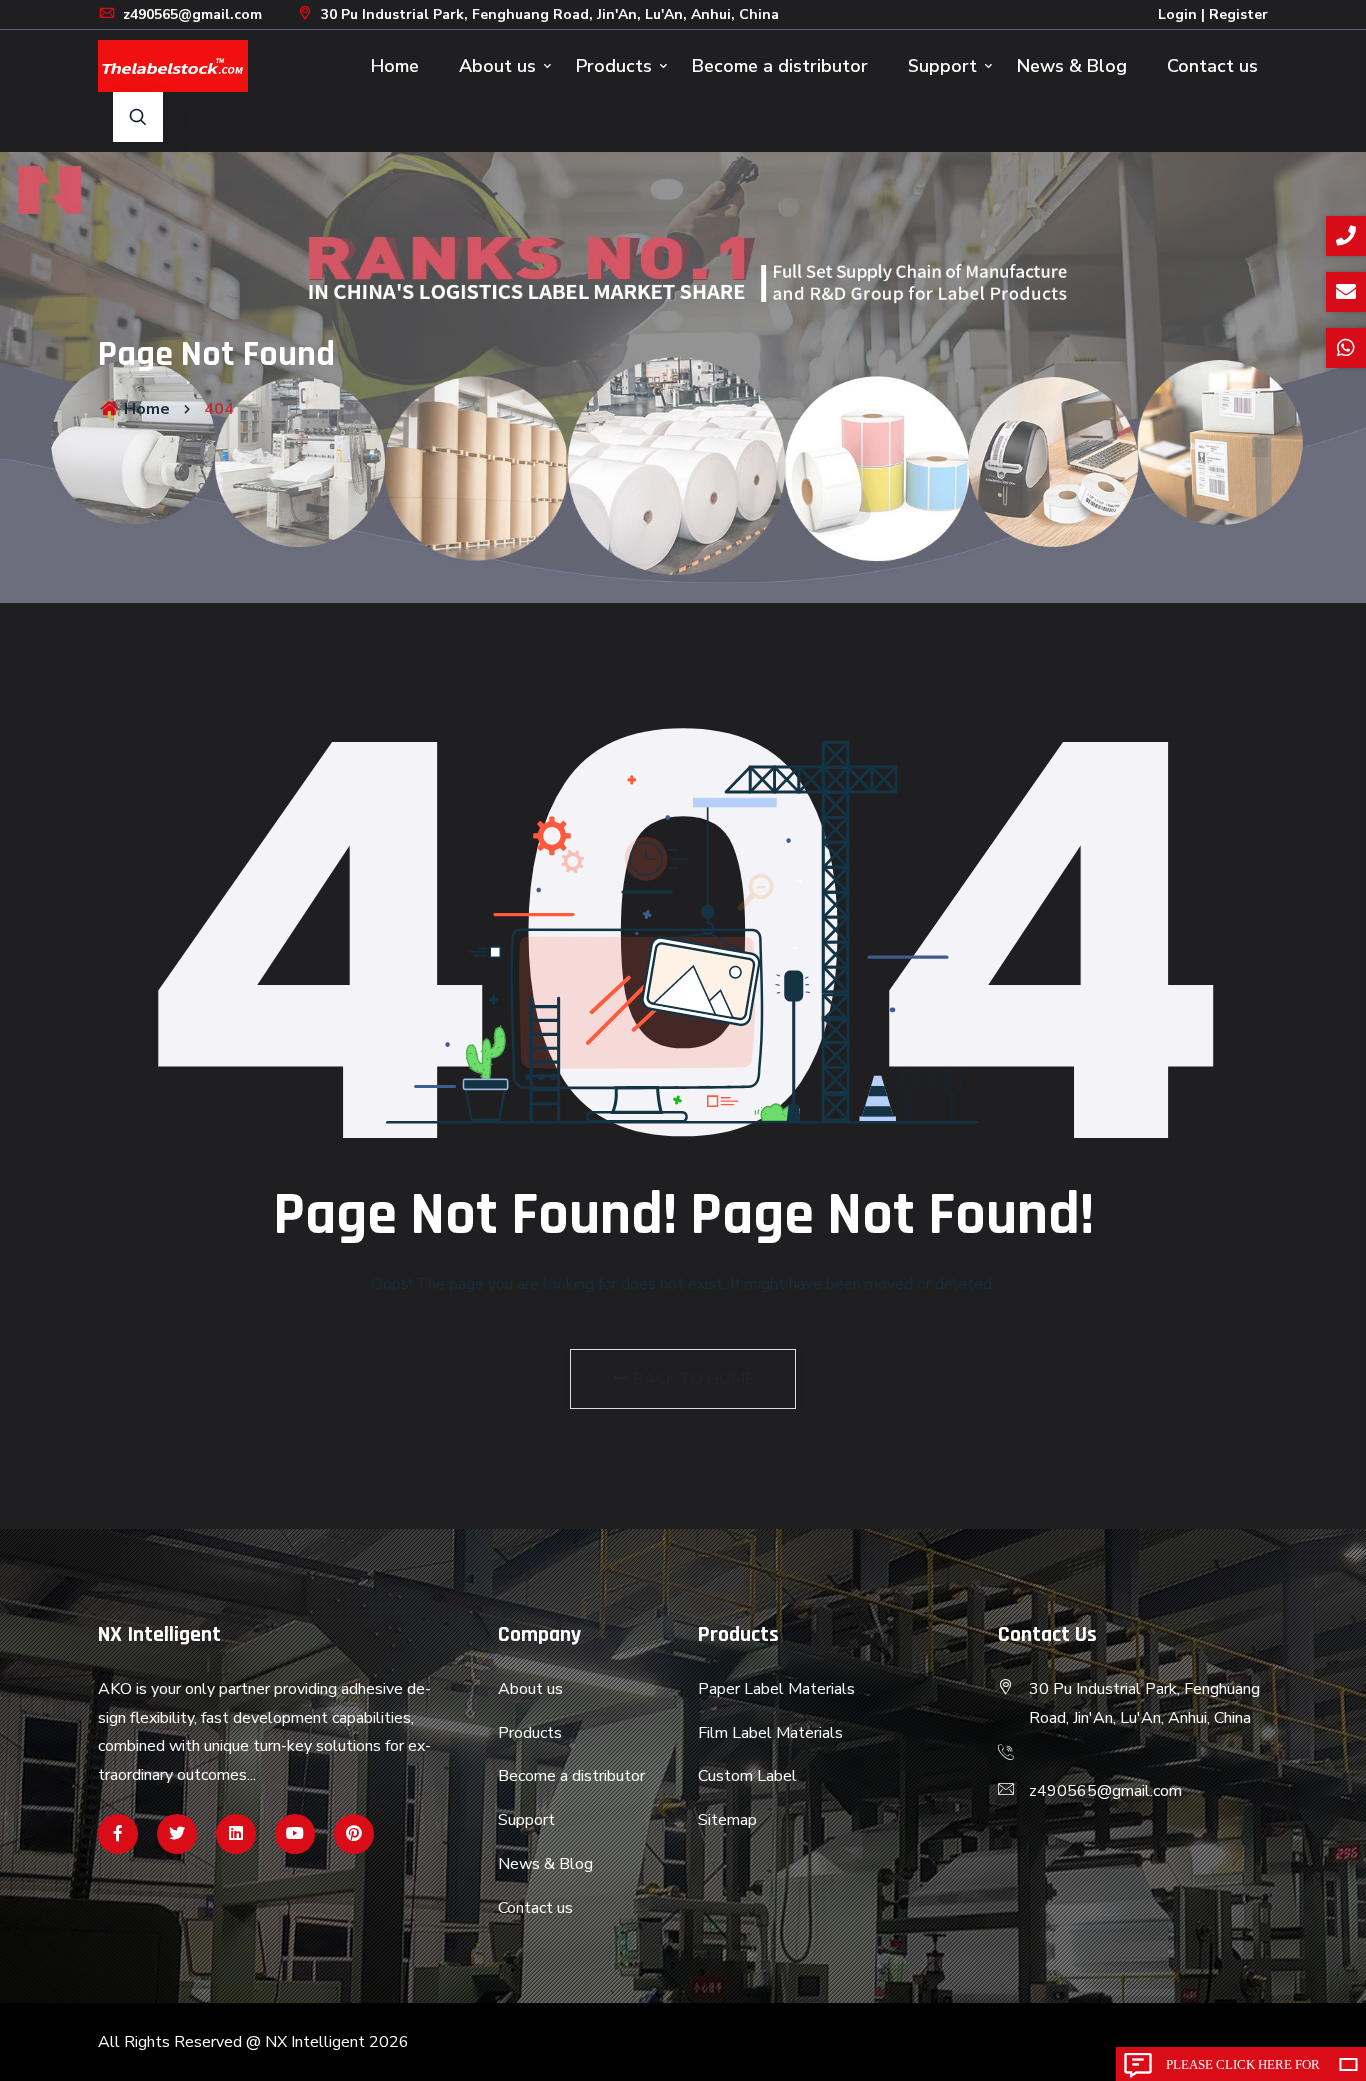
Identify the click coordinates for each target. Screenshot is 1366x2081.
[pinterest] (354, 1834)
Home (395, 66)
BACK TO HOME (692, 1379)
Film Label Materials (770, 1733)
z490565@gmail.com (190, 14)
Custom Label (747, 1776)
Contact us (1212, 66)
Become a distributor (780, 66)
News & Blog (1072, 66)
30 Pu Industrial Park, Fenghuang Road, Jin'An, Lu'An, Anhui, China (548, 14)
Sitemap (727, 1820)
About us (497, 66)
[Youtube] (295, 1834)
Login (1177, 14)
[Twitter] (177, 1834)
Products (614, 66)
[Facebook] (118, 1834)
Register (1238, 14)
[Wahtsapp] (236, 1834)
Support (942, 66)
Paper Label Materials (776, 1689)
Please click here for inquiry (1243, 2069)
